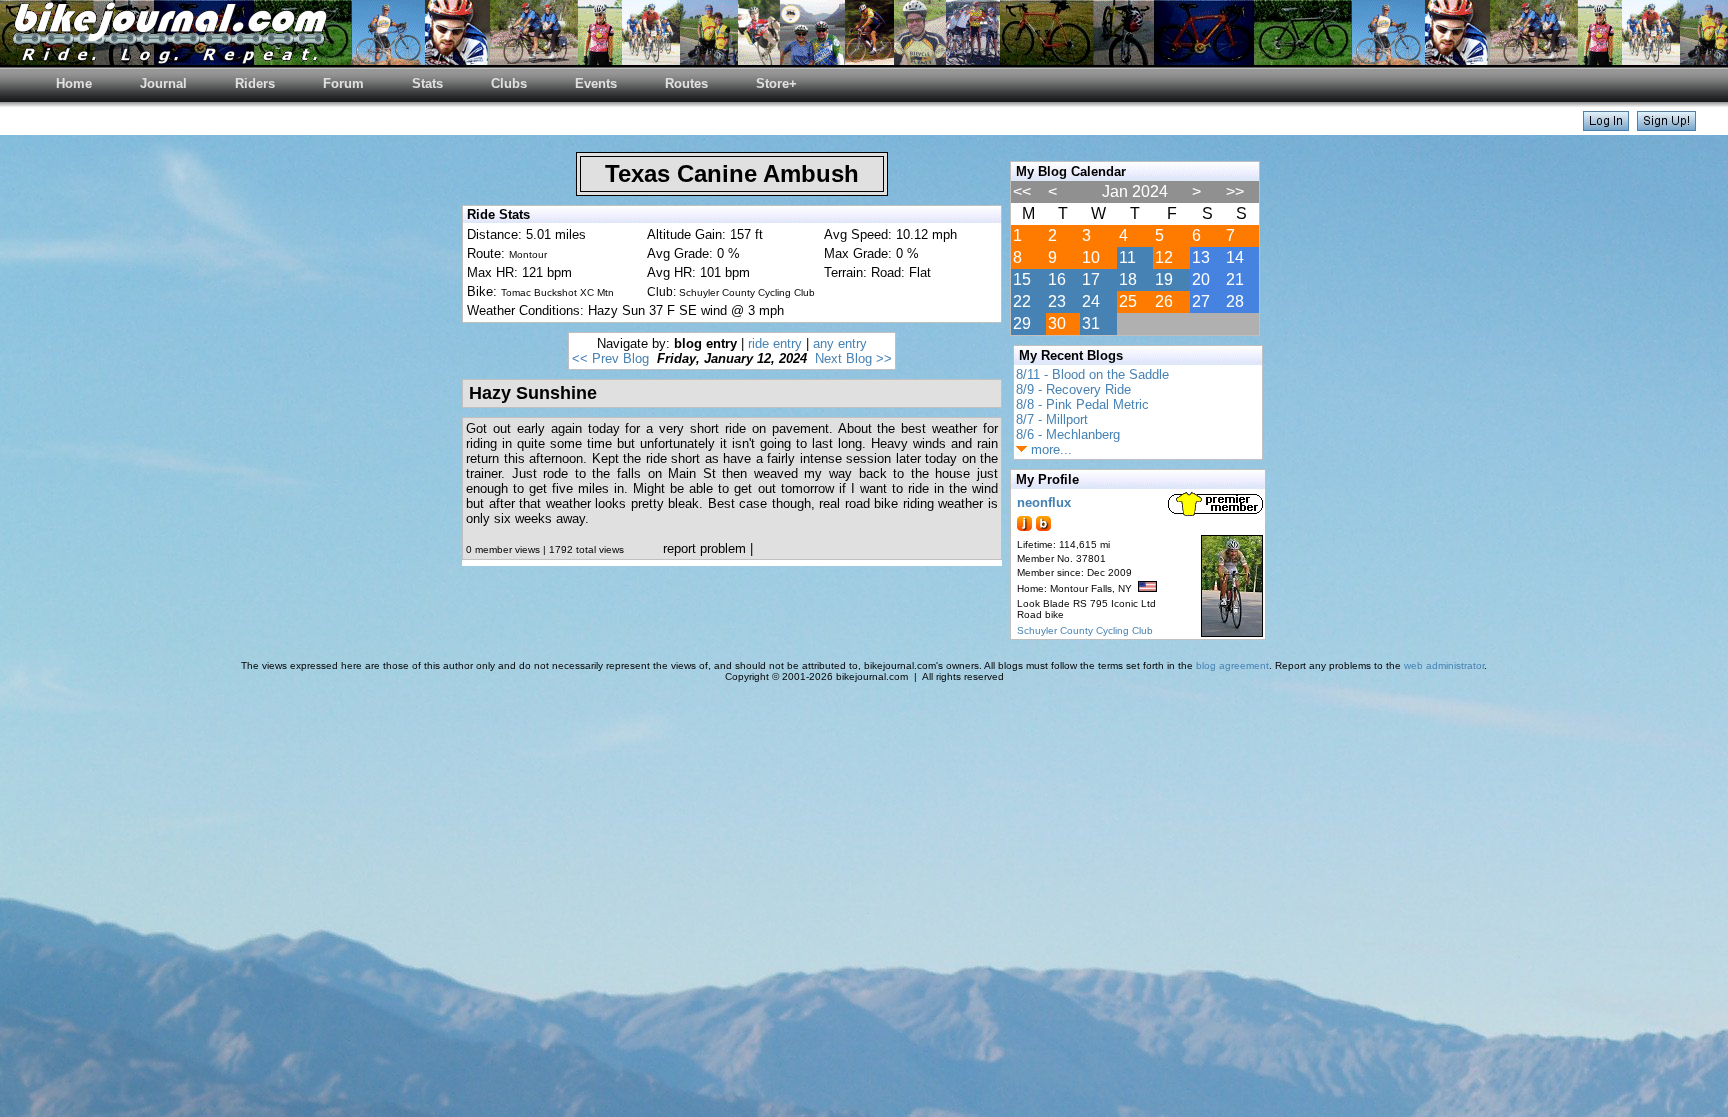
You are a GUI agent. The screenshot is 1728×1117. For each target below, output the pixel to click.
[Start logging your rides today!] (1666, 125)
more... (1049, 449)
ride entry (775, 343)
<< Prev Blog (610, 358)
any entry (840, 343)
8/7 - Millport (1052, 419)
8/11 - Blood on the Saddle (1092, 374)
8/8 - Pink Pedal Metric (1082, 404)
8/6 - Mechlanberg (1068, 434)
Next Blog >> (853, 358)
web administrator (1444, 665)
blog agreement (1232, 665)
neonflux (1044, 502)
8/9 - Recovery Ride (1073, 389)
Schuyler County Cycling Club (1085, 630)
